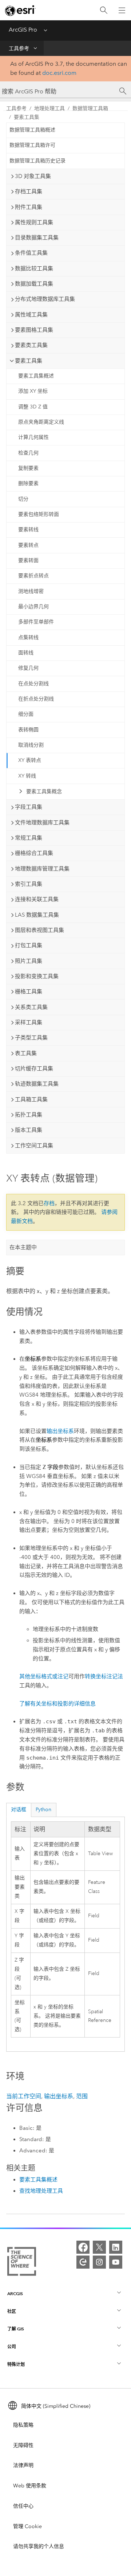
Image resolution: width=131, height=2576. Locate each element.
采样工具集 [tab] (29, 1022)
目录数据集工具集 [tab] (37, 238)
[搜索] (104, 10)
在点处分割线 (33, 684)
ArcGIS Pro (23, 30)
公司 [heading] (12, 2347)
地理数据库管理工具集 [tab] (42, 869)
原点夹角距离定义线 (41, 422)
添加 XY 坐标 (33, 391)
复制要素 (28, 468)
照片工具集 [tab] (29, 961)
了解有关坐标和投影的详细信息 (57, 1704)
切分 (23, 499)
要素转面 (28, 560)
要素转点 (28, 545)
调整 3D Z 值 (33, 407)
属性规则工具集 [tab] (34, 222)
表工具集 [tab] (26, 1053)
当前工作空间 (24, 2096)
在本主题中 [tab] (23, 1247)
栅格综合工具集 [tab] (34, 853)
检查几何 (28, 453)
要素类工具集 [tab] (31, 345)
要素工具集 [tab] (29, 361)
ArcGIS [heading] (15, 2294)
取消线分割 (31, 745)
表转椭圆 (28, 730)
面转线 (26, 653)
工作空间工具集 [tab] (34, 1146)
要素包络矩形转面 (39, 514)
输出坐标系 (60, 1431)
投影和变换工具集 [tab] (37, 976)
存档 (49, 1203)
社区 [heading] (12, 2311)
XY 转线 (27, 776)
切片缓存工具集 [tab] (34, 1069)
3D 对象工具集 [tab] (33, 176)
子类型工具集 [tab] (31, 1038)
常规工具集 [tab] (29, 838)
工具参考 (19, 49)
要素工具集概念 (44, 792)
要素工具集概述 (36, 376)
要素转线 (28, 530)
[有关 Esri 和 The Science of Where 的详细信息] (22, 2263)
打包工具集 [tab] (29, 945)
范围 (82, 2096)
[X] (99, 2247)
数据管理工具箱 (90, 108)
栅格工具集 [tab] (29, 992)
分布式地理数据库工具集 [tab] (45, 299)
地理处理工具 (49, 108)
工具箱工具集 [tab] (31, 1099)
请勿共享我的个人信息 (39, 2546)
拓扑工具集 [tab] (29, 1115)
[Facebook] (83, 2247)
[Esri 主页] (20, 11)
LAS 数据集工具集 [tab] (37, 915)
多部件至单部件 (36, 622)
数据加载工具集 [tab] (34, 284)
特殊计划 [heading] (16, 2364)
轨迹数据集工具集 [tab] (37, 1084)
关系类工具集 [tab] (31, 1007)
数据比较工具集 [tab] (34, 268)
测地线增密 (31, 591)
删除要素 (28, 483)
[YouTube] (116, 2262)
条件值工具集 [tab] (31, 253)
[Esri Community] (83, 2262)
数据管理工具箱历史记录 (37, 161)
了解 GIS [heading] (16, 2329)
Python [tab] (43, 1810)
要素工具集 (27, 117)
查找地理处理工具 (41, 2191)
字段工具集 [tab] (29, 807)
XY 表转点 (30, 760)
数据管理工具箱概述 (32, 130)
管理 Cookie (27, 2526)
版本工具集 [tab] (29, 1130)
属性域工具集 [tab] (31, 315)
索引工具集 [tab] (29, 884)
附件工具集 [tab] (29, 207)
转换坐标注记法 (104, 1676)
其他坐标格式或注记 (44, 1676)
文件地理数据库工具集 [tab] (42, 823)
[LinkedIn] (116, 2247)
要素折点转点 (33, 576)
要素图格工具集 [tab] (34, 330)
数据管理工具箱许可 (32, 145)
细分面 (26, 714)
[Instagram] (99, 2262)
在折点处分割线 (36, 699)
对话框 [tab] (19, 1810)
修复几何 (28, 668)
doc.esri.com (59, 73)
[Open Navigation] (122, 10)
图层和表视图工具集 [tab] (39, 930)
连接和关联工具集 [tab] (37, 899)
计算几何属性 (33, 437)
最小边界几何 (33, 607)
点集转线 (28, 637)
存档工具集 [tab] (29, 191)
